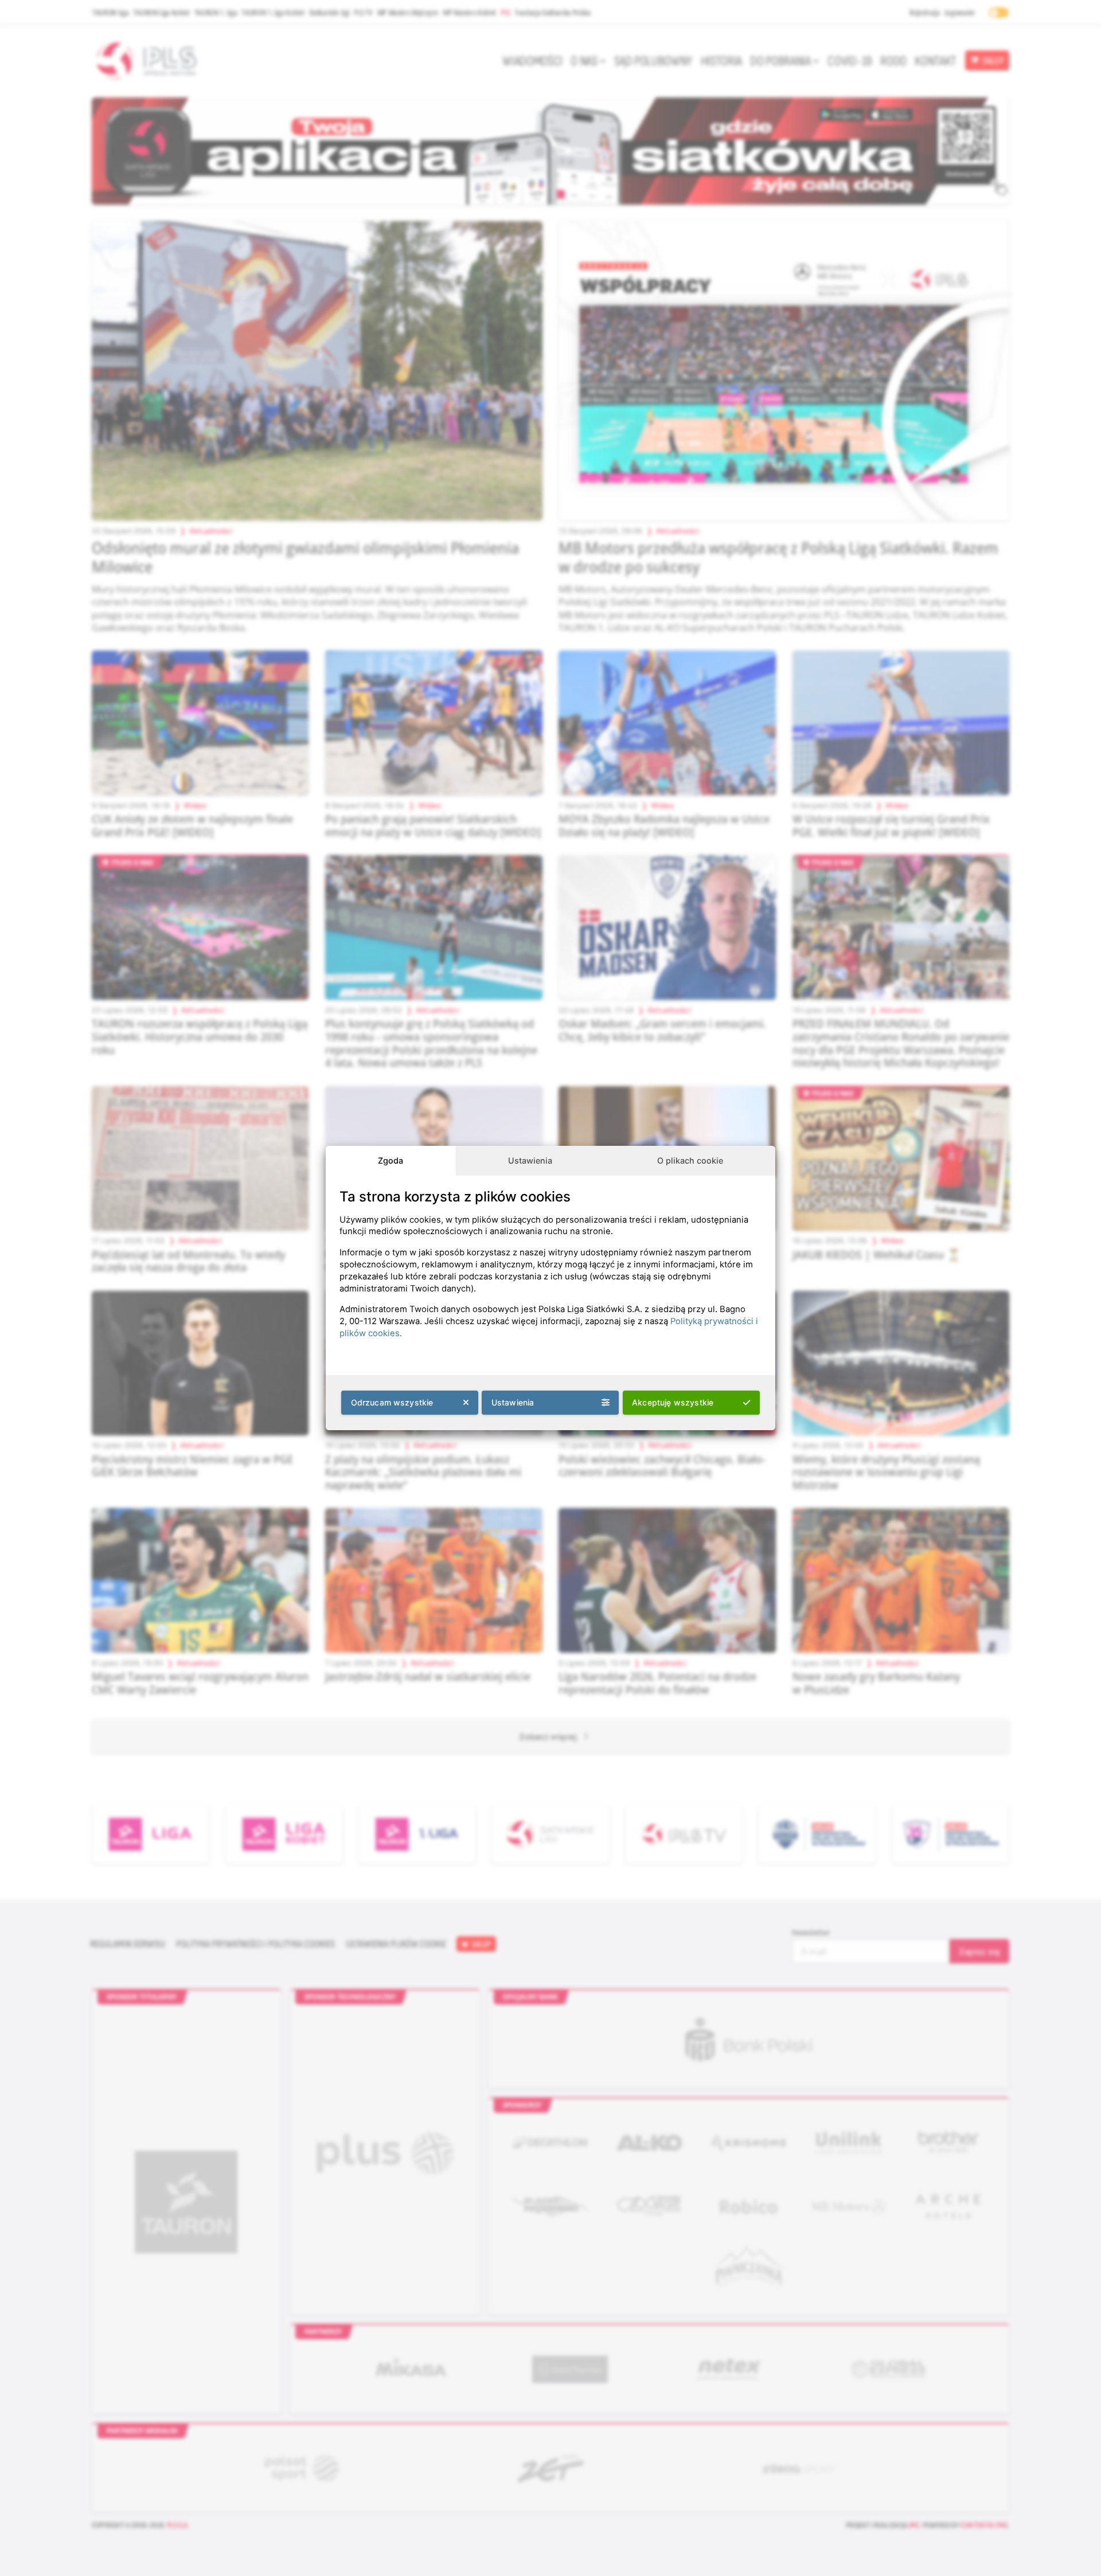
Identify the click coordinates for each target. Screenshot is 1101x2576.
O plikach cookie (690, 1160)
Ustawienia (530, 1160)
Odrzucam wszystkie (392, 1402)
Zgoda (391, 1160)
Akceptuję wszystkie (673, 1402)
